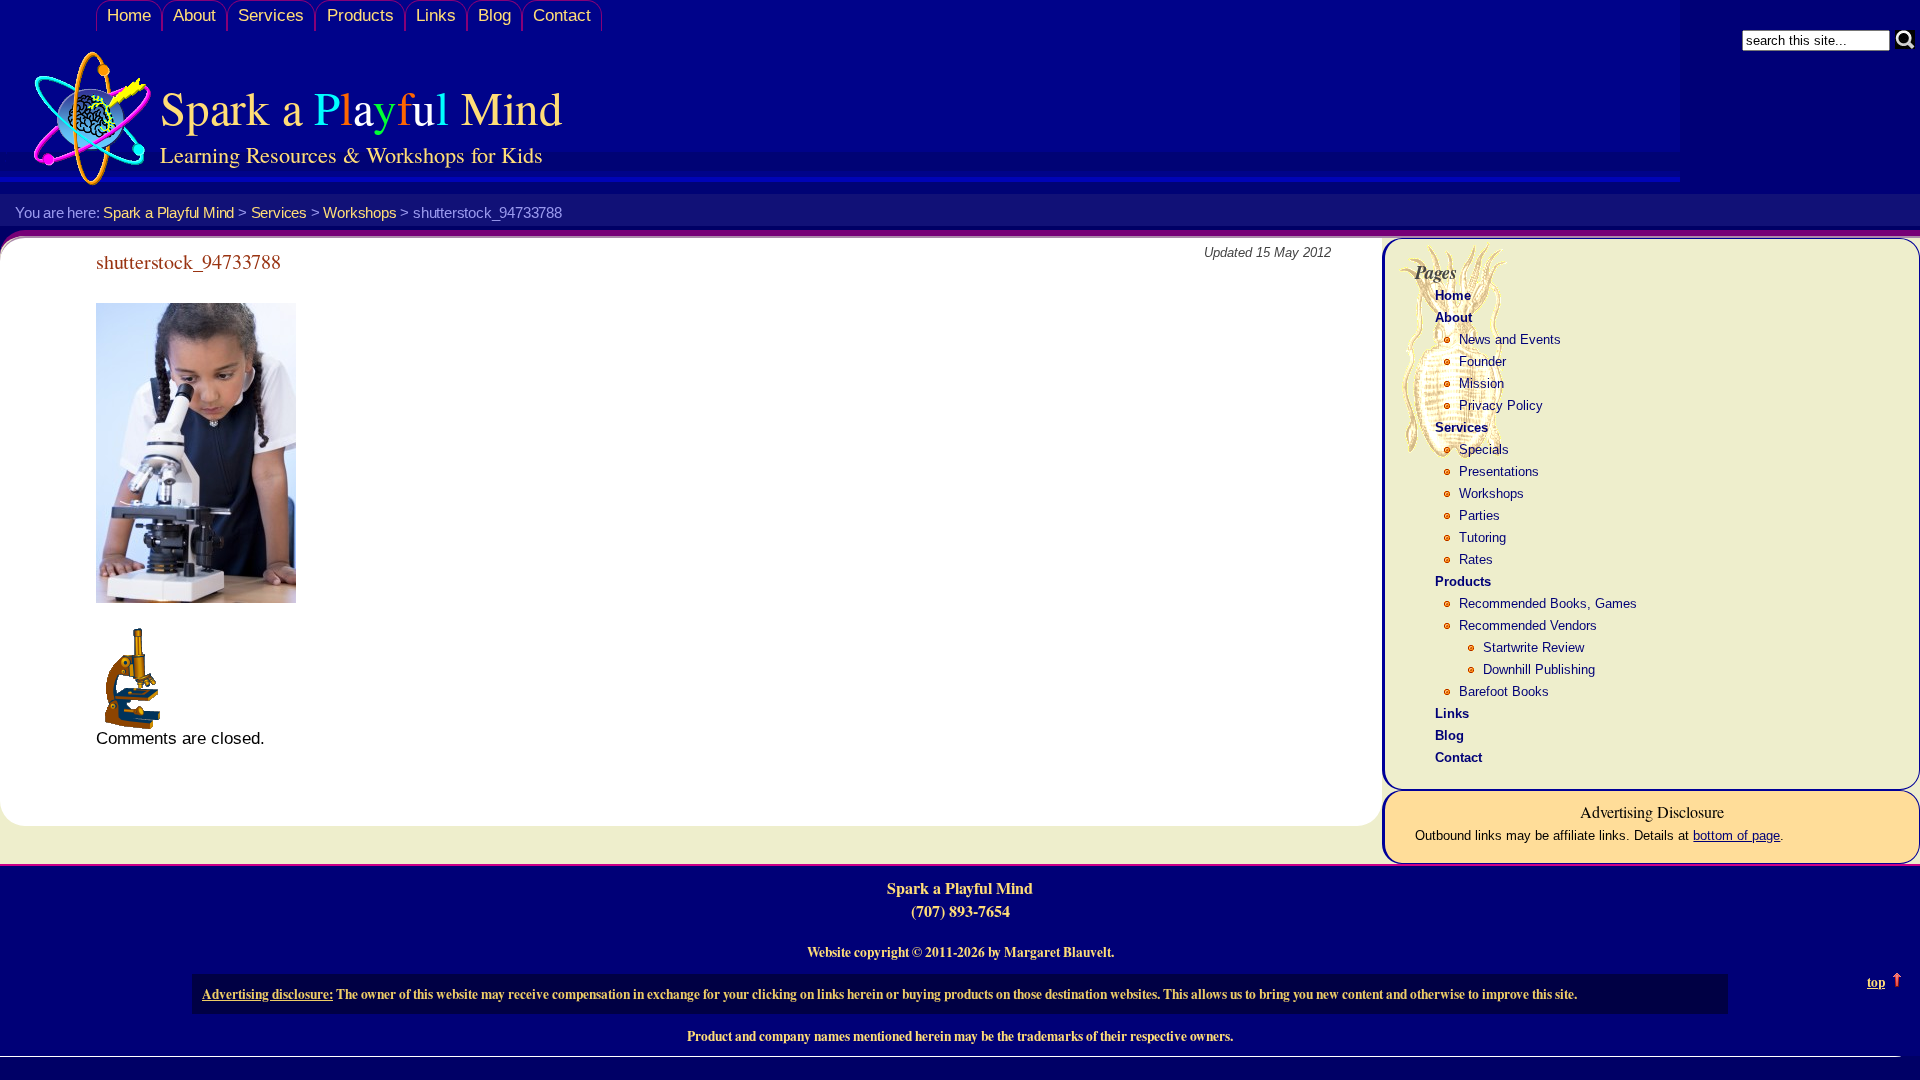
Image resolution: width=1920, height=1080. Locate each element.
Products (360, 15)
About (194, 15)
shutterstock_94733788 (188, 261)
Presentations (1499, 471)
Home (129, 15)
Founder (1482, 361)
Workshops (1491, 493)
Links (436, 15)
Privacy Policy (1501, 405)
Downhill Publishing (1539, 669)
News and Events (1510, 339)
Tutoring (1482, 537)
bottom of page (1736, 835)
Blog (494, 15)
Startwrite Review (1533, 647)
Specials (1484, 449)
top (1876, 982)
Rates (1476, 559)
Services (271, 15)
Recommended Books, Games (1548, 603)
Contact (562, 15)
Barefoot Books (1504, 691)
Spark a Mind (361, 106)
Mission (1481, 383)
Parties (1479, 515)
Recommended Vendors (1528, 625)
